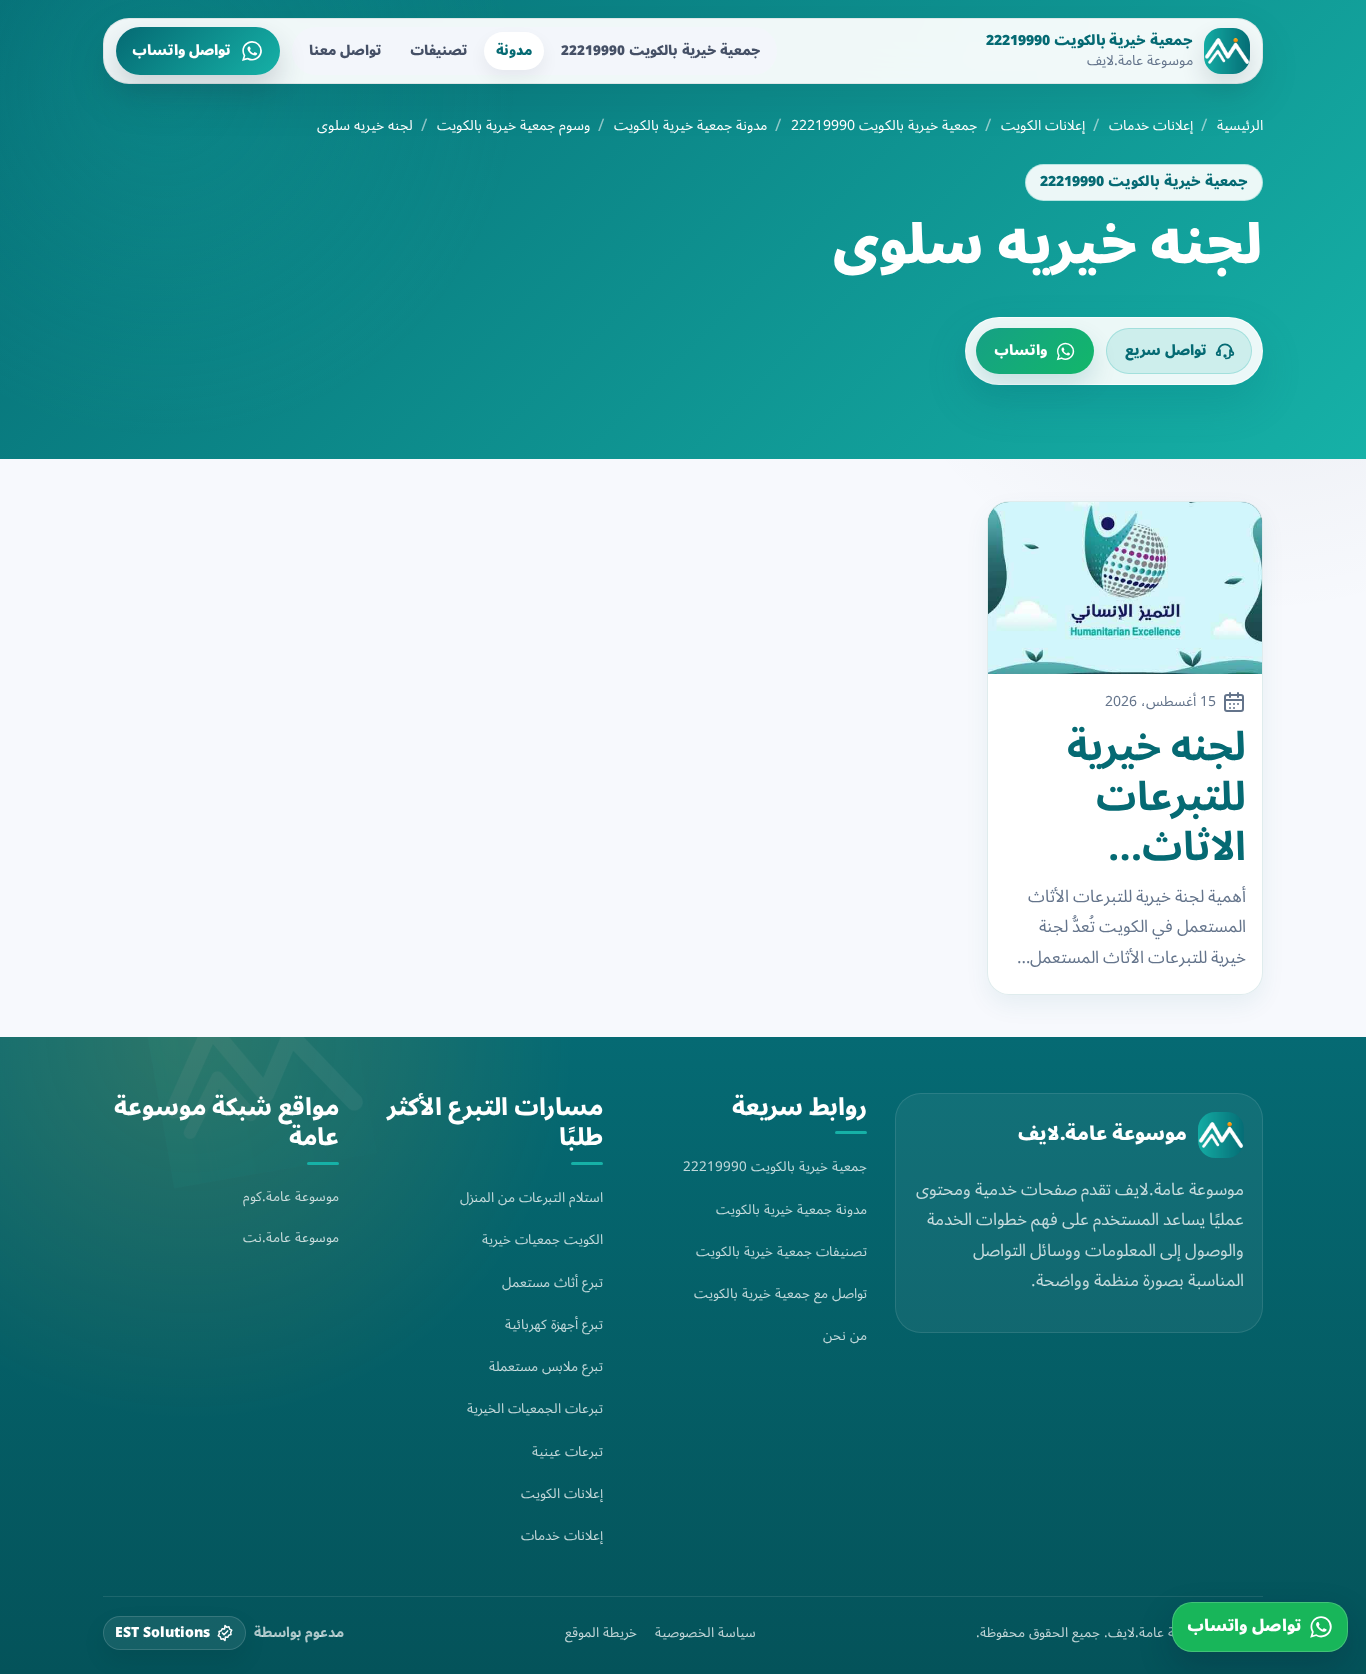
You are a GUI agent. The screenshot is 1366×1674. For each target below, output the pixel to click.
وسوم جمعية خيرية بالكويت (513, 126)
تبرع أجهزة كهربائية (554, 1324)
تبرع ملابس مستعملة (546, 1366)
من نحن (845, 1335)
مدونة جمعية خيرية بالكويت (690, 126)
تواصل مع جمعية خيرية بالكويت (780, 1293)
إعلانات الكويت (1043, 126)
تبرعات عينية (567, 1451)
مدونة (514, 50)
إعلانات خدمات (1151, 126)
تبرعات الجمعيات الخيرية (535, 1408)
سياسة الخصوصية (705, 1633)
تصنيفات (438, 50)
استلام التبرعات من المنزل (531, 1197)
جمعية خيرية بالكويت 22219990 (660, 50)
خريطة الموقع (601, 1633)
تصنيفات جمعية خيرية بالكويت (781, 1251)
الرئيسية (1240, 126)
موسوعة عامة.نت (291, 1237)
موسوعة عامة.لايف (1102, 1134)
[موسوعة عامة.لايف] (1221, 1135)
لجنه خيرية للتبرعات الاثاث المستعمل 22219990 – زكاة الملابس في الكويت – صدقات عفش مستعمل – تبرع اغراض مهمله (1135, 798)
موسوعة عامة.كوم (291, 1196)
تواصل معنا (345, 50)
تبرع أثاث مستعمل (552, 1282)
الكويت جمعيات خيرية (542, 1239)
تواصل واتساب (181, 50)
